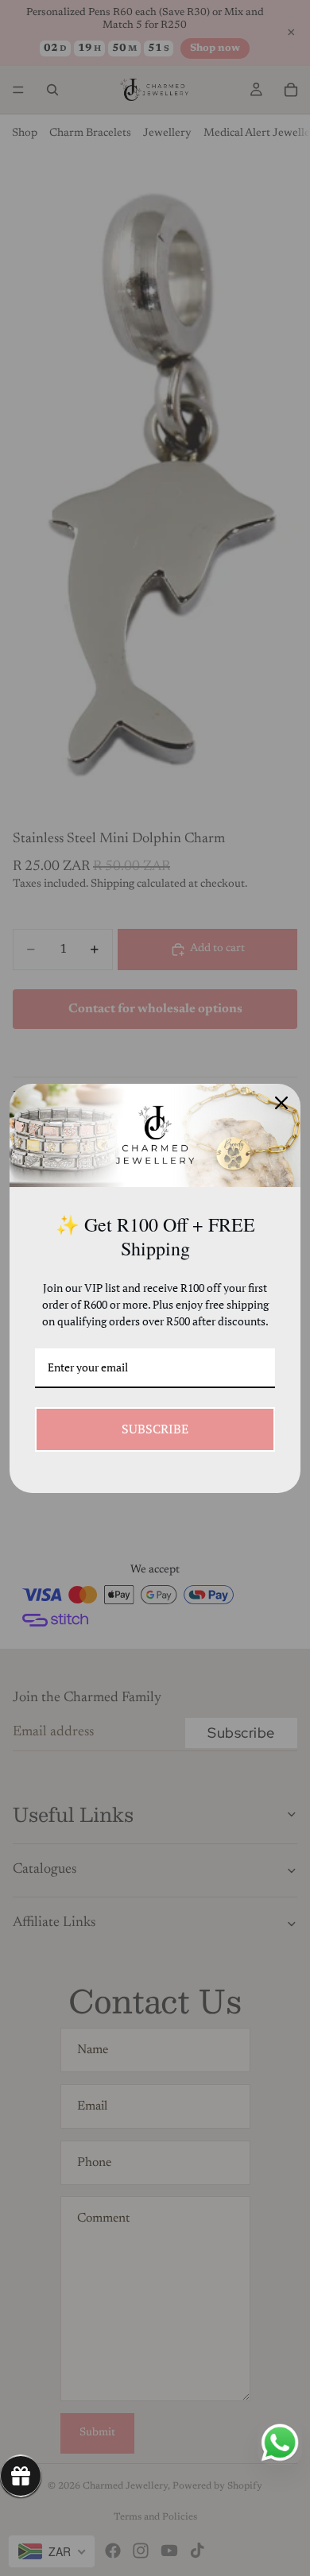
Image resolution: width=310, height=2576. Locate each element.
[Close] (281, 1103)
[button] (21, 2476)
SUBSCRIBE (155, 1429)
